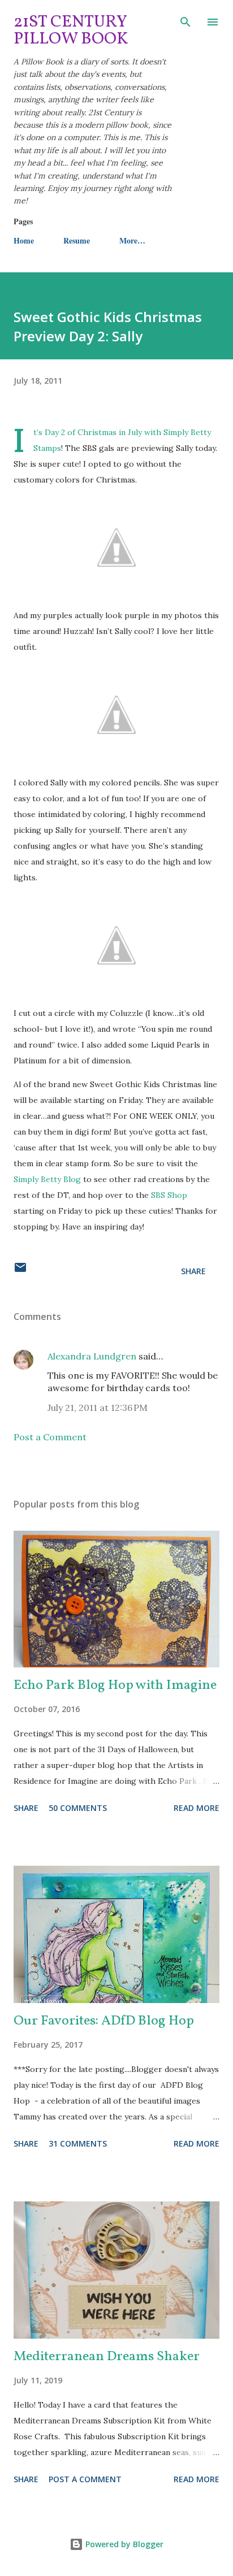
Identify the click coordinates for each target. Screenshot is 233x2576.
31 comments (78, 2143)
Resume (77, 240)
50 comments (78, 1808)
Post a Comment (50, 1437)
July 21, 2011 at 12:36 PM (98, 1408)
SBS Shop (169, 1195)
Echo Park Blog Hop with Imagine (115, 1686)
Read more (197, 1808)
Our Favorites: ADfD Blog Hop (104, 2021)
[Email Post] (20, 1271)
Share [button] (193, 1271)
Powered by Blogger (123, 2544)
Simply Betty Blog (47, 1179)
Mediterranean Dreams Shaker (107, 2357)
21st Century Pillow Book (71, 31)
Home (24, 240)
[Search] (185, 20)
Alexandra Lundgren (92, 1356)
